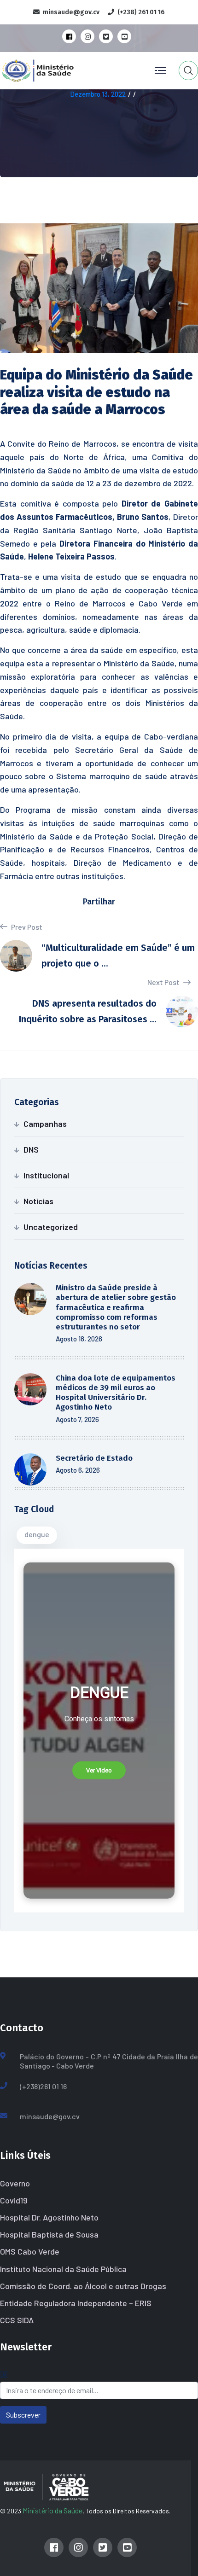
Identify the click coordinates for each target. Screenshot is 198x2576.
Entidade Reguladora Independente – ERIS (76, 2303)
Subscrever (23, 2415)
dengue (37, 1534)
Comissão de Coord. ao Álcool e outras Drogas (83, 2286)
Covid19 (14, 2200)
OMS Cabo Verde (30, 2251)
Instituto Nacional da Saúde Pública (63, 2269)
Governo (15, 2183)
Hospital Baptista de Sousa (49, 2234)
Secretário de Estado (94, 1458)
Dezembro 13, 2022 (98, 94)
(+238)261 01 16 (43, 2086)
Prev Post (26, 927)
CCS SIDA (17, 2320)
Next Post (164, 982)
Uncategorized (51, 1227)
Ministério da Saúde (52, 2510)
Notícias (38, 1201)
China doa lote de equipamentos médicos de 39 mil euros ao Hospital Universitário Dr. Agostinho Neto (116, 1393)
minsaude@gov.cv (50, 2116)
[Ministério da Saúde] (57, 69)
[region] (99, 1731)
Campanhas (45, 1124)
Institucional (46, 1175)
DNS (31, 1149)
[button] (99, 1771)
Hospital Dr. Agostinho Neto (49, 2217)
